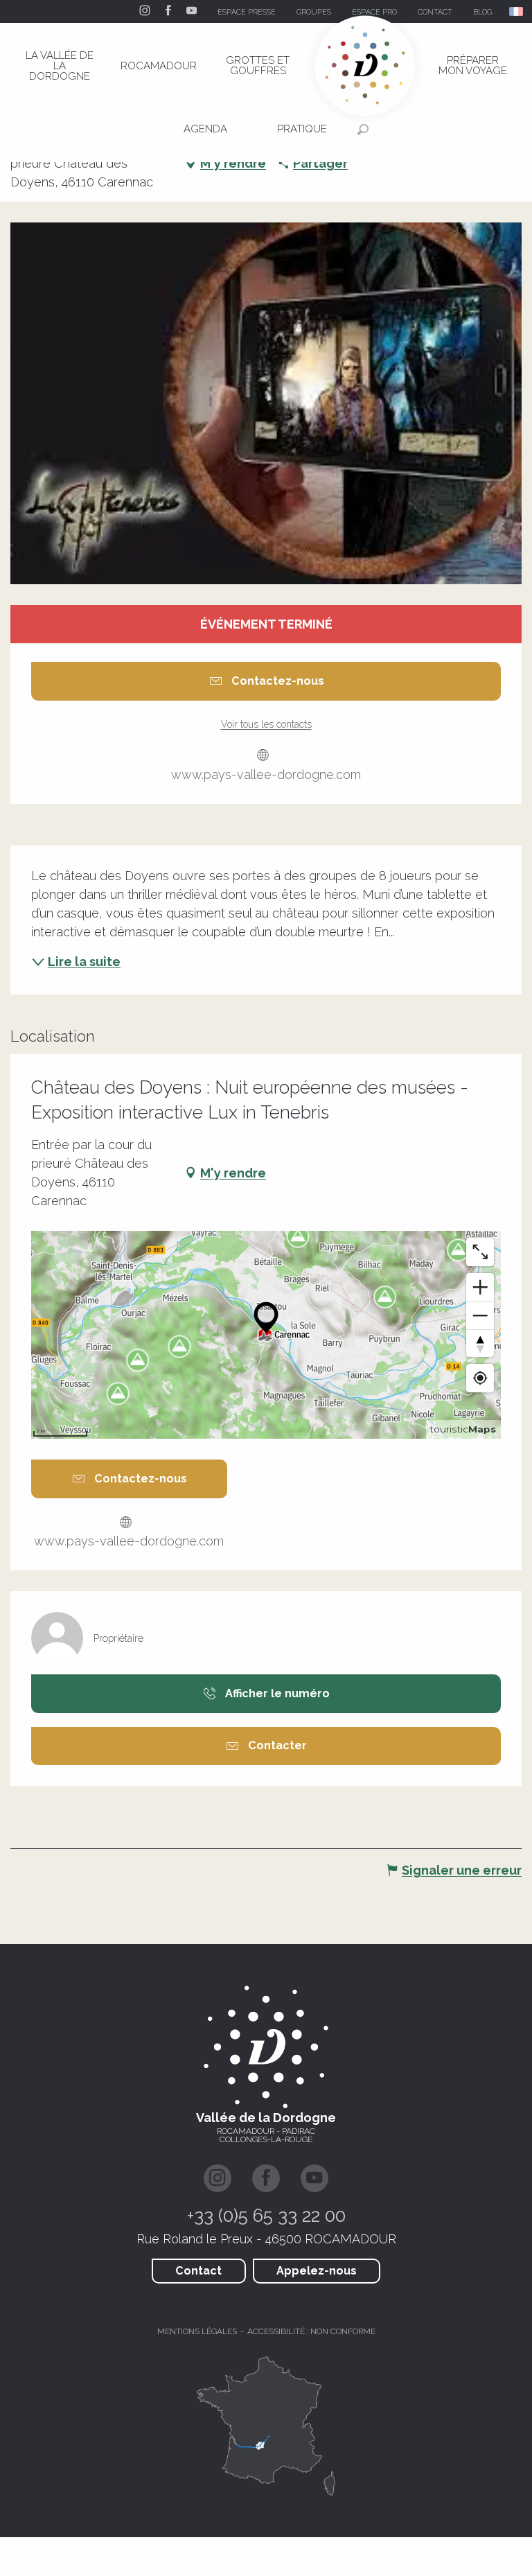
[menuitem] (60, 66)
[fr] (517, 11)
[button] (517, 11)
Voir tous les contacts (266, 724)
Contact (198, 2271)
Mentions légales (197, 2331)
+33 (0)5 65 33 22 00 (266, 2216)
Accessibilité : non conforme (311, 2331)
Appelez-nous (317, 2271)
